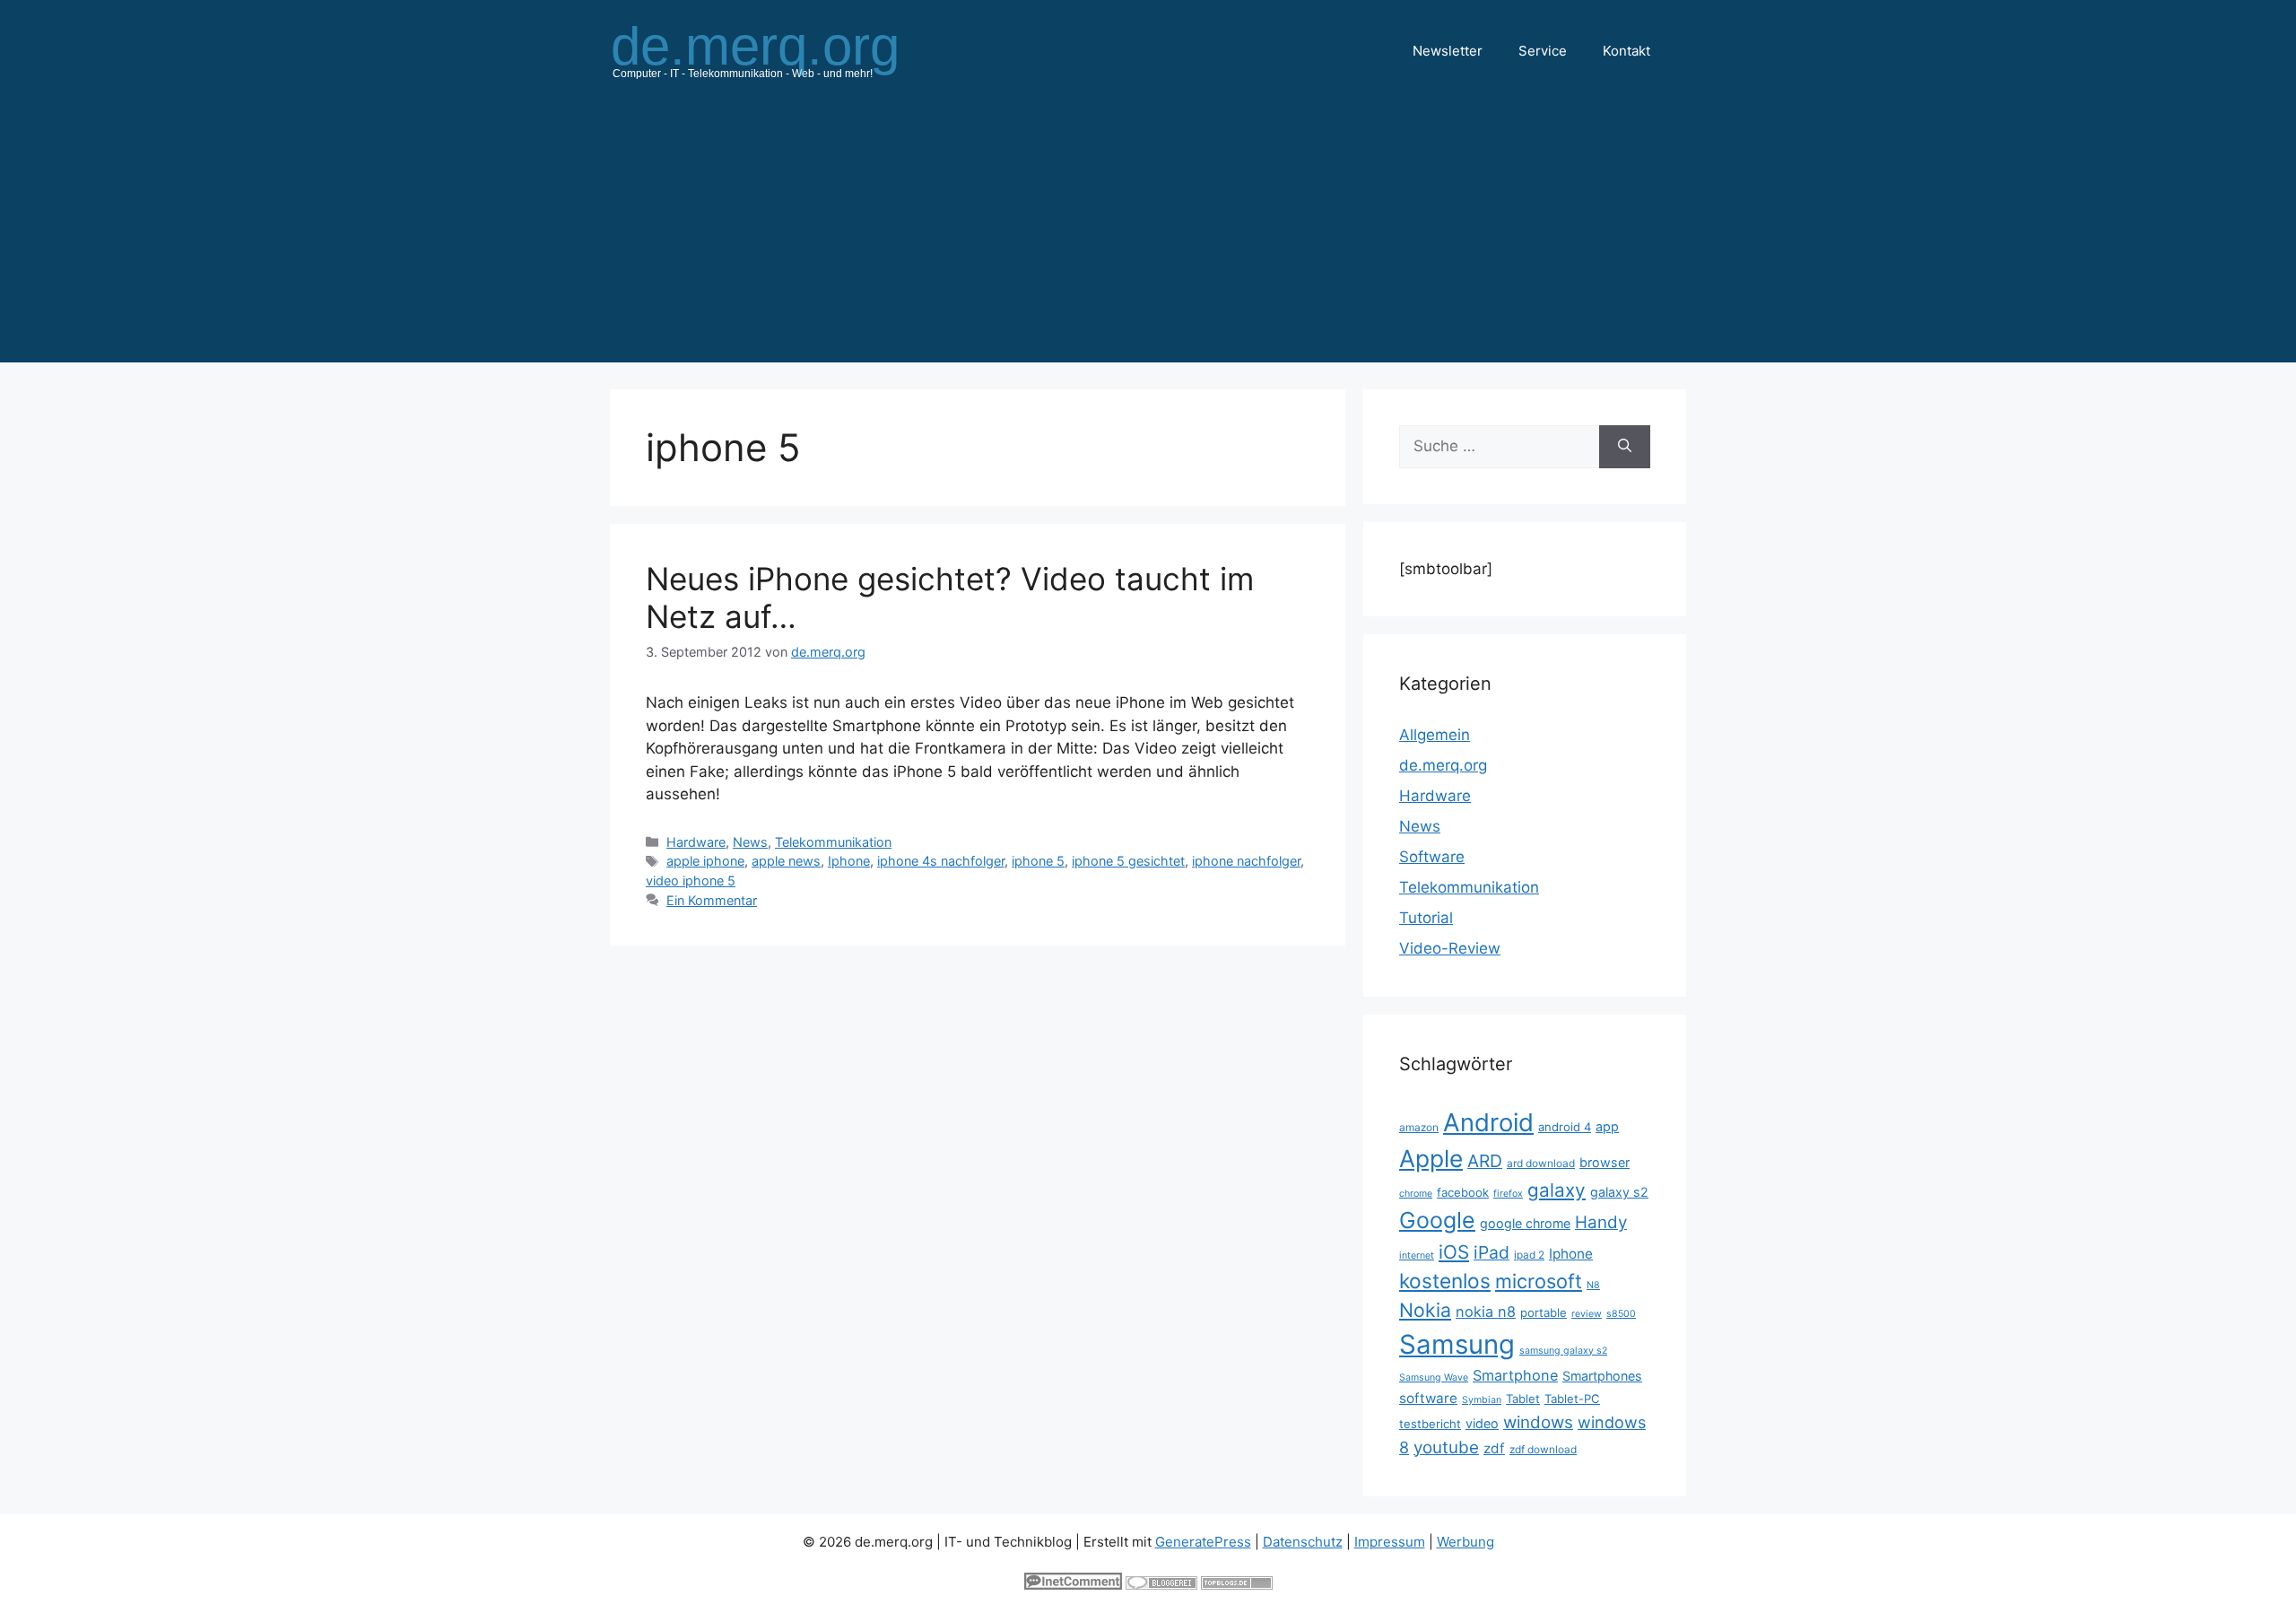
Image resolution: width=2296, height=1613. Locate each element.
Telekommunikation (833, 842)
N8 (1593, 1285)
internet (1417, 1256)
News (750, 842)
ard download (1541, 1163)
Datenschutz (1303, 1542)
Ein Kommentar (712, 900)
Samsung (1457, 1344)
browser (1605, 1162)
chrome (1416, 1194)
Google (1437, 1220)
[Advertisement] (1148, 237)
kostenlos (1445, 1281)
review (1587, 1314)
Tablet (1523, 1399)
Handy (1601, 1222)
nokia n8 (1486, 1312)
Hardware (696, 842)
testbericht (1430, 1424)
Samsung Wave (1434, 1378)
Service (1543, 51)
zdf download (1543, 1449)
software (1428, 1398)
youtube (1446, 1447)
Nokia (1425, 1310)
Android (1488, 1122)
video (1482, 1423)
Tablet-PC (1572, 1399)
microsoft (1539, 1281)
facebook (1463, 1192)
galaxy (1557, 1190)
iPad (1492, 1252)
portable (1544, 1312)
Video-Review (1450, 948)
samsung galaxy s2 (1563, 1351)
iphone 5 (1038, 861)
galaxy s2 (1619, 1192)
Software (1432, 857)
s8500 (1621, 1314)
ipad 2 (1529, 1255)
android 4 (1565, 1127)
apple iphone (705, 861)
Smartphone (1515, 1375)
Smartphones (1602, 1376)
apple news (786, 861)
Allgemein (1435, 735)
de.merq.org (1443, 765)
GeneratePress (1203, 1542)
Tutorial (1426, 918)
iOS (1454, 1252)
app (1607, 1126)
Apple (1431, 1158)
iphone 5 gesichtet (1128, 861)
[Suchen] (1625, 447)
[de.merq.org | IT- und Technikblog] (777, 50)
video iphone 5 (691, 881)
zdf (1494, 1448)
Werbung (1465, 1542)
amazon (1419, 1127)
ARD (1485, 1161)
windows (1538, 1422)
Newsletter (1448, 51)
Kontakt (1626, 51)
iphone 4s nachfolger (941, 861)
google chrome (1525, 1223)
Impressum (1390, 1542)
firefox (1508, 1194)
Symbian (1482, 1400)
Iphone (849, 861)
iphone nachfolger (1246, 861)
